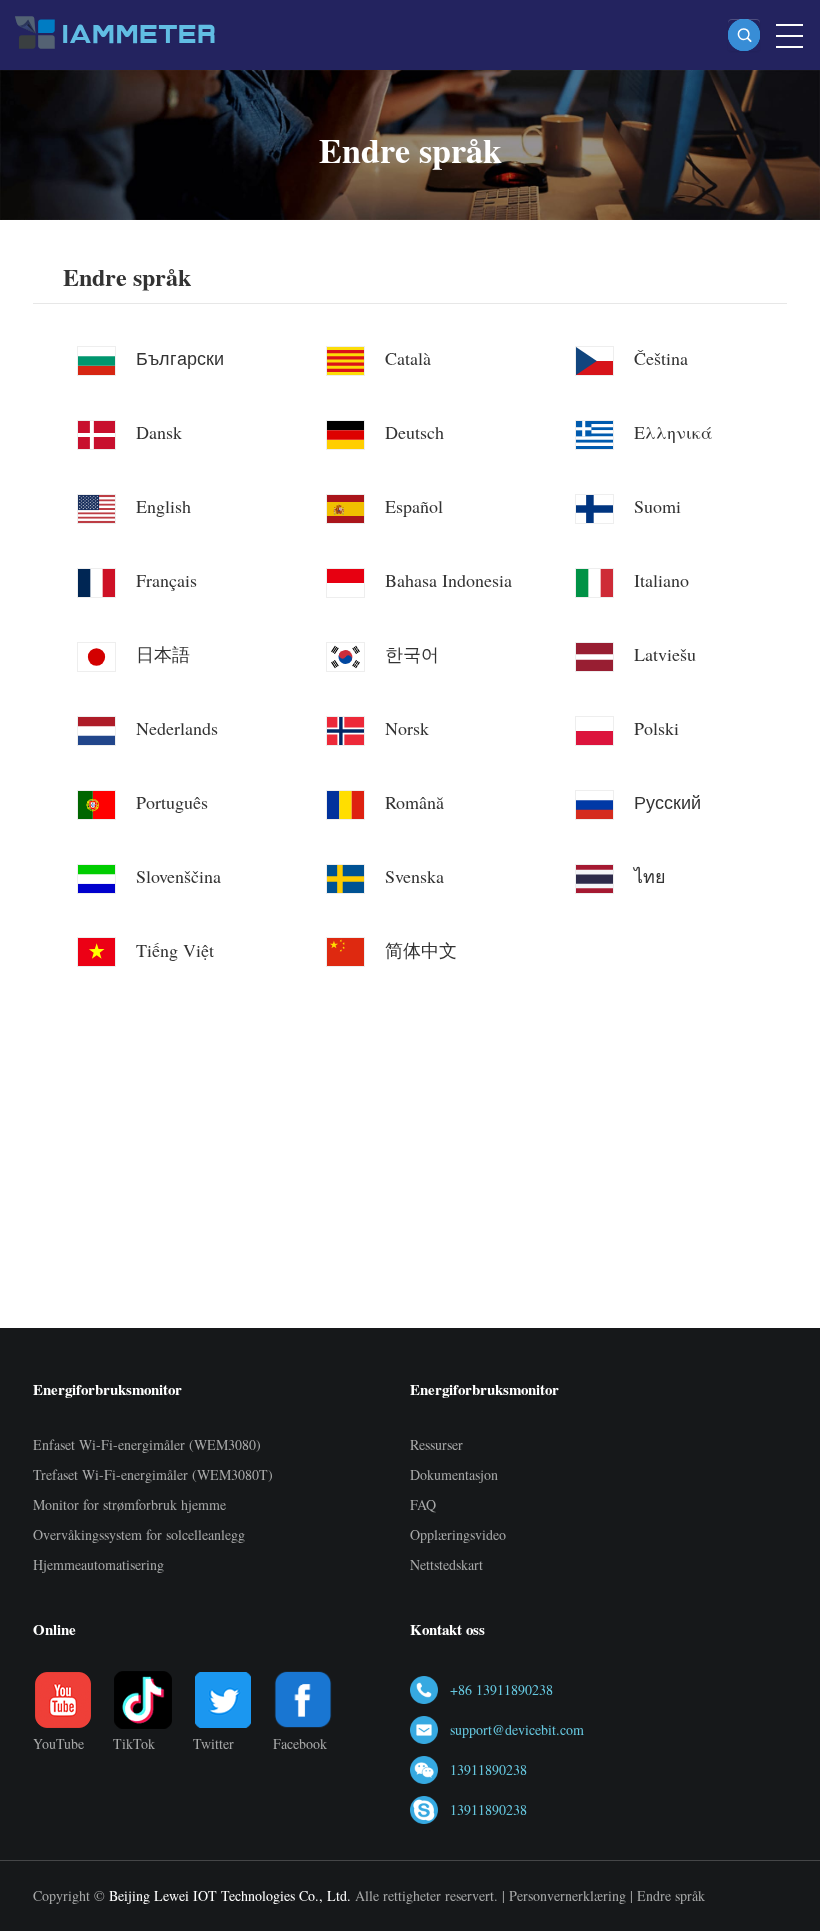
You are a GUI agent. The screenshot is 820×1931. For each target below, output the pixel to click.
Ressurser (436, 1444)
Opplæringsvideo (458, 1534)
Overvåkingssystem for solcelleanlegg (139, 1534)
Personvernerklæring (567, 1895)
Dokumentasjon (454, 1474)
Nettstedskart (446, 1564)
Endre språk (127, 277)
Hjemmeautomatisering (98, 1564)
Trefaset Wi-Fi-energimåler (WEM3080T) (153, 1474)
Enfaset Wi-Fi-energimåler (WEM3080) (147, 1444)
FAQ (423, 1504)
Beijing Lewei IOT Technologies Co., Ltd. (230, 1895)
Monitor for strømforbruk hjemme (129, 1504)
